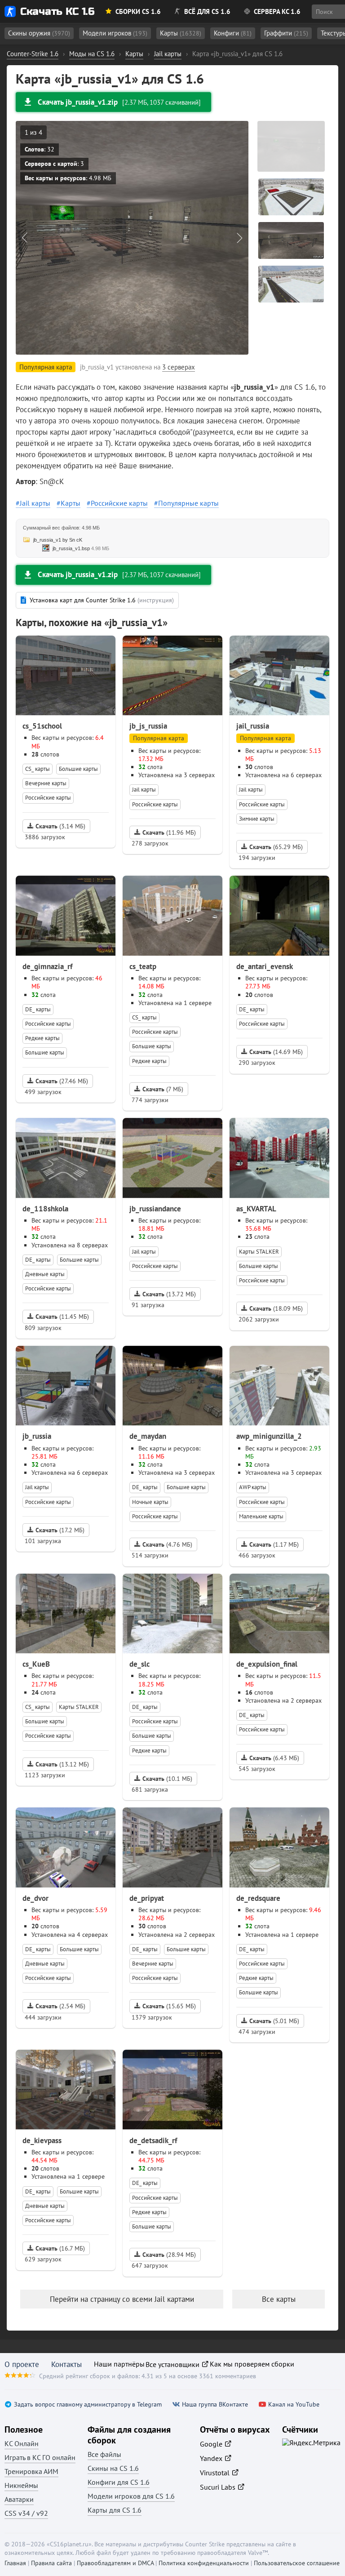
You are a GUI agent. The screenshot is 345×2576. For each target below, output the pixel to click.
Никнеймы (21, 2485)
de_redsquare (258, 1898)
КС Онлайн (22, 2443)
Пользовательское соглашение (297, 2563)
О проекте (22, 2364)
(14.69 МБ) (276, 1052)
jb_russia (37, 1436)
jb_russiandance (155, 1209)
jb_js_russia (148, 726)
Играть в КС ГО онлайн (40, 2457)
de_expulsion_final (267, 1664)
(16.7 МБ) (60, 2248)
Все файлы (104, 2454)
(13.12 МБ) (62, 1764)
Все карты (279, 2299)
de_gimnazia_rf (47, 966)
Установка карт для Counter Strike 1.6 (102, 600)
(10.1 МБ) (167, 1779)
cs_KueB (36, 1664)
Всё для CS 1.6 (207, 11)
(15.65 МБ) (169, 2006)
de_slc (139, 1664)
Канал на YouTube (294, 2405)
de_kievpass (42, 2140)
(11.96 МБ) (169, 832)
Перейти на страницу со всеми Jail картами (122, 2299)
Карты (181, 33)
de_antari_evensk (265, 966)
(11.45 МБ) (62, 1317)
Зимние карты (257, 819)
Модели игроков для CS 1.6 (131, 2496)
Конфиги (233, 33)
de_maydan (148, 1436)
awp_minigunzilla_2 (269, 1436)
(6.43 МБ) (274, 1758)
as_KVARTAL (256, 1209)
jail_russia (253, 726)
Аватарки (19, 2499)
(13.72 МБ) (169, 1294)
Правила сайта (51, 2563)
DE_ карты (38, 1009)
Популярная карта (159, 738)
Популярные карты (188, 503)
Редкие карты (42, 1038)
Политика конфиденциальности (204, 2563)
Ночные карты (150, 1502)
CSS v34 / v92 (26, 2513)
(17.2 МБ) (60, 1530)
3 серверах (179, 367)
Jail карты (35, 503)
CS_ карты (38, 769)
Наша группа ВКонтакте (215, 2405)
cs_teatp (143, 966)
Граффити (286, 33)
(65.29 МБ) (276, 847)
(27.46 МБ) (62, 1081)
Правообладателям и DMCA (115, 2563)
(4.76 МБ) (167, 1544)
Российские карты (119, 503)
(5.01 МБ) (274, 2021)
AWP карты (253, 1487)
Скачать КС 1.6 (57, 11)
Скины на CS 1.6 (113, 2468)
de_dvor (35, 1898)
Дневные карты (45, 1274)
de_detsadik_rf (153, 2140)
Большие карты (78, 769)
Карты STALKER (259, 1252)
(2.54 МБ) (60, 2006)
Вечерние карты (46, 783)
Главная (15, 2563)
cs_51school (42, 726)
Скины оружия (39, 33)
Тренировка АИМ (31, 2471)
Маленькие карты (261, 1516)
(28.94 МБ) (169, 2255)
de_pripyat (147, 1898)
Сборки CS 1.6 (138, 11)
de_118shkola (45, 1209)
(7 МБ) (163, 1089)
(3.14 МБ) (60, 826)
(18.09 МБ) (276, 1308)
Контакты (66, 2364)
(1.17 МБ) (274, 1544)
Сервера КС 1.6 (277, 11)
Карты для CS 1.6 (115, 2510)
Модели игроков (115, 33)
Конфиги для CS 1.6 (119, 2482)
